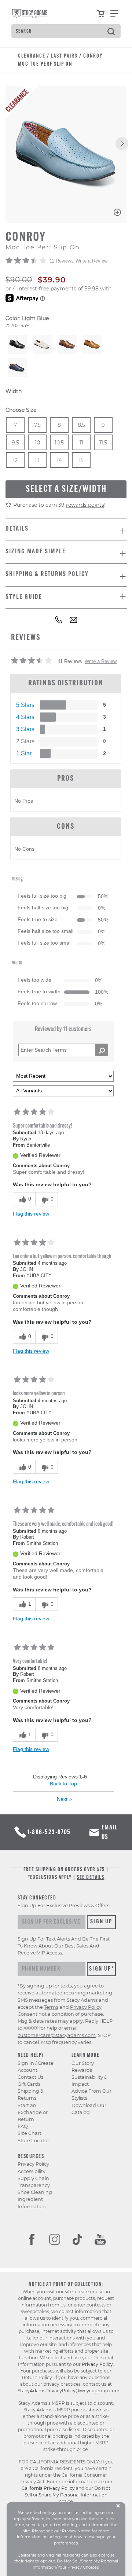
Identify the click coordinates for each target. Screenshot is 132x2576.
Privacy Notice (76, 2531)
